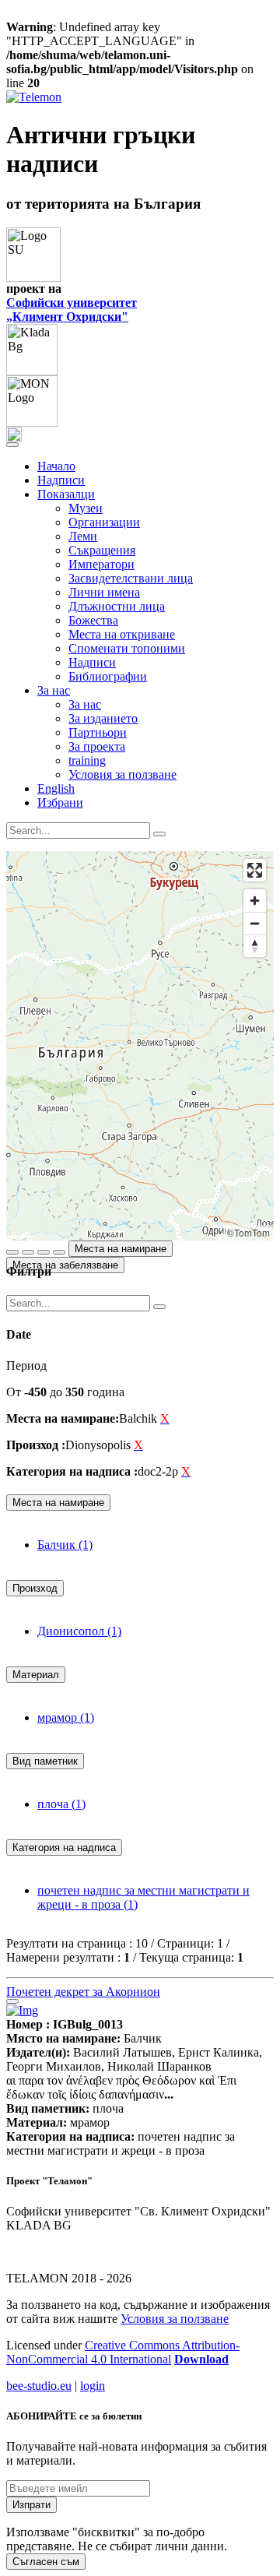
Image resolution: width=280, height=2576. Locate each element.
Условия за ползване (122, 774)
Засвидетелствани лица (131, 578)
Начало (56, 466)
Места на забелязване (65, 1265)
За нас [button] (54, 690)
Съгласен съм (46, 2562)
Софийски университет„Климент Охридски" (72, 310)
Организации (104, 522)
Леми (83, 536)
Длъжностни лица (117, 606)
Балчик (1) (65, 1545)
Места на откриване (122, 634)
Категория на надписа (64, 1848)
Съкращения (102, 550)
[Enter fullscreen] (255, 870)
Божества (93, 620)
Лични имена (104, 592)
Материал (36, 1675)
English (56, 788)
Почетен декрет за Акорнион (83, 1992)
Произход (35, 1588)
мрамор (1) (66, 1717)
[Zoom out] (255, 923)
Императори (101, 564)
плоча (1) (61, 1804)
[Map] (140, 1046)
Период (26, 1365)
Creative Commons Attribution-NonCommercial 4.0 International (123, 2352)
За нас (85, 704)
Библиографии (108, 676)
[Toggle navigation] (12, 445)
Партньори (98, 732)
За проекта (97, 746)
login (93, 2386)
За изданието (103, 718)
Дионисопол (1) (79, 1631)
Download (201, 2359)
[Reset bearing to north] (255, 946)
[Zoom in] (255, 901)
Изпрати (31, 2505)
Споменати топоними (127, 648)
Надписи (61, 480)
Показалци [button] (66, 494)
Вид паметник (45, 1761)
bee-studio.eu (39, 2386)
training (87, 760)
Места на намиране (121, 1249)
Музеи (86, 508)
